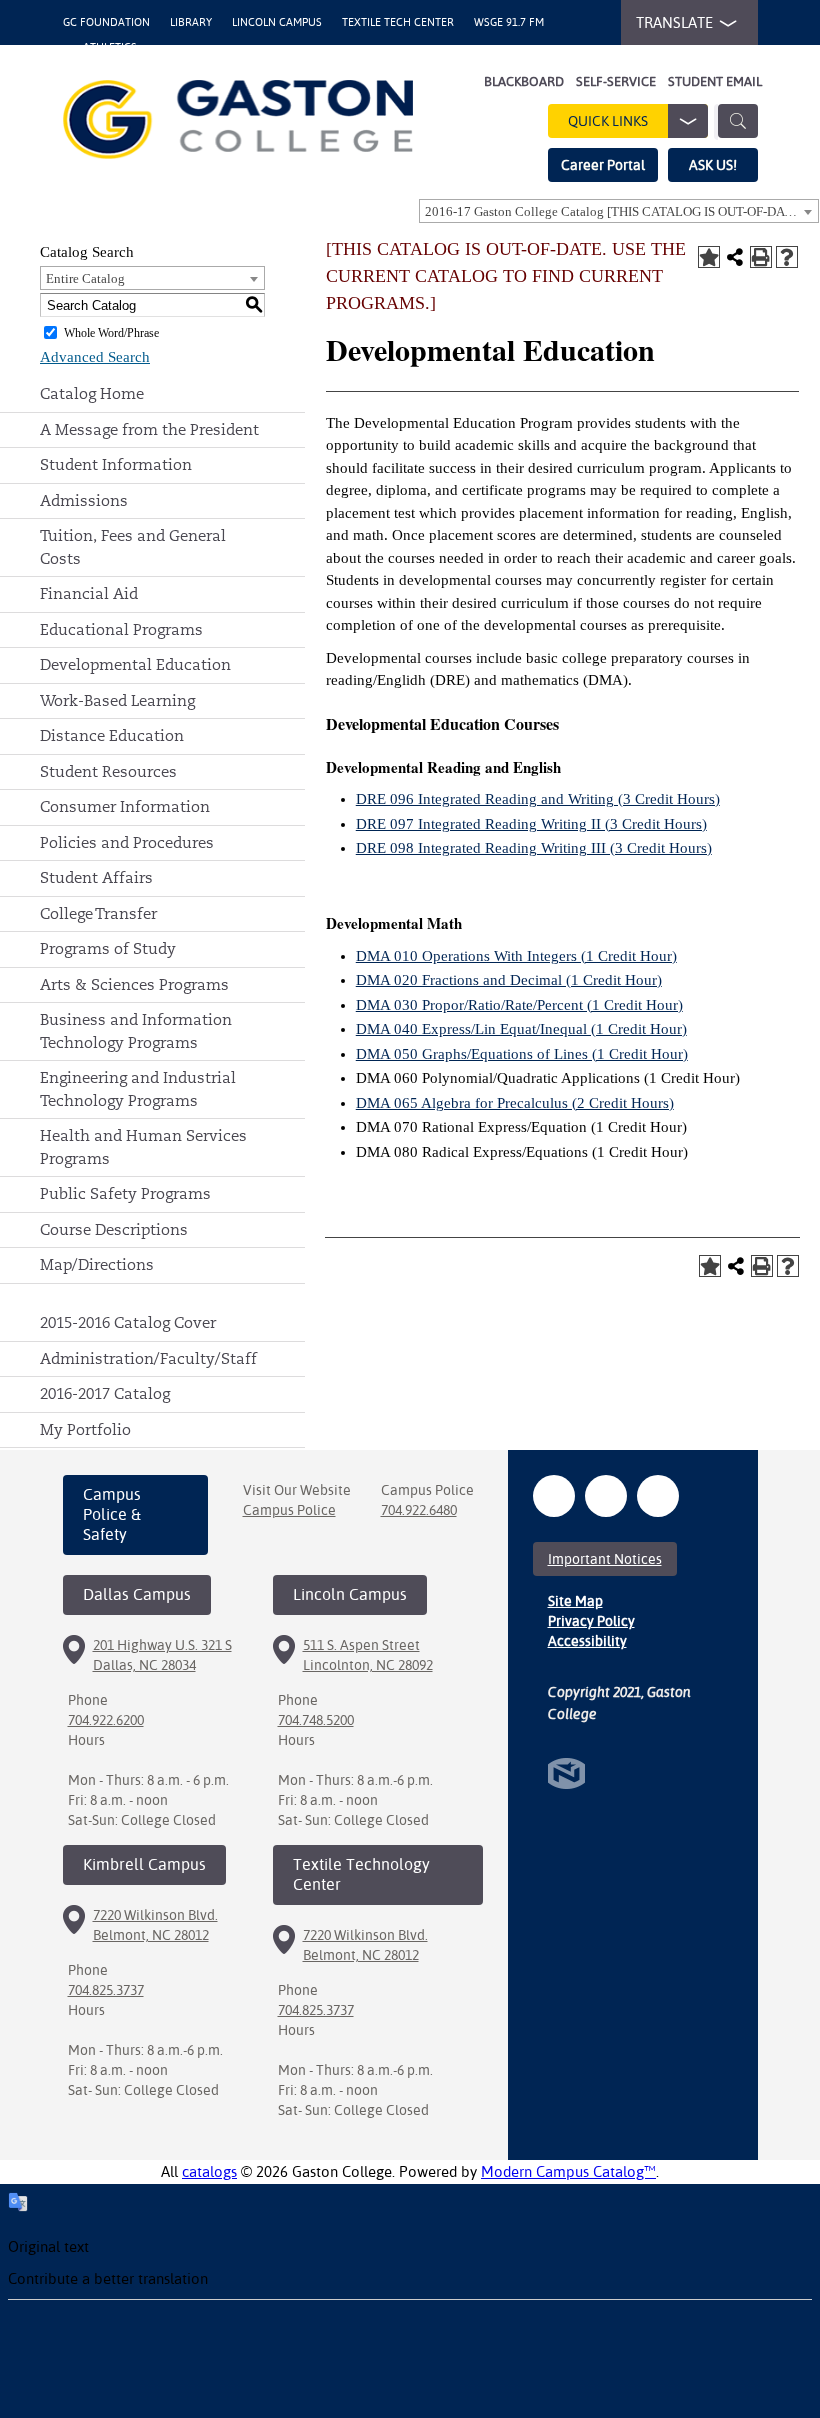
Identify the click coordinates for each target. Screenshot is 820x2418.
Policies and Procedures (127, 842)
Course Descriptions (114, 1229)
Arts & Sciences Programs (134, 984)
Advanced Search (95, 357)
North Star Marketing (566, 1773)
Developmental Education (135, 664)
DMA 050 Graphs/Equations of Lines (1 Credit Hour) (522, 1054)
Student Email (715, 81)
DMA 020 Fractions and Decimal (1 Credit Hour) (509, 980)
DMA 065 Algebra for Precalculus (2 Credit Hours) (515, 1103)
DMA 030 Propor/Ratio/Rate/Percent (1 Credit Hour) (519, 1005)
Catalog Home (92, 393)
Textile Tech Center (398, 22)
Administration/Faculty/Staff (148, 1358)
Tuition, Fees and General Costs (133, 547)
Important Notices (605, 1559)
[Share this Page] (735, 257)
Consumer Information (125, 806)
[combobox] (619, 211)
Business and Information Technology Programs (136, 1031)
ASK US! (713, 165)
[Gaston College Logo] (238, 119)
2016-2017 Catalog (105, 1393)
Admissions (84, 500)
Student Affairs (96, 877)
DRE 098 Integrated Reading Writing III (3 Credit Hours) (534, 848)
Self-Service (616, 81)
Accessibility (587, 1641)
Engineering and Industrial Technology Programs (138, 1089)
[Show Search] (738, 121)
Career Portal (603, 165)
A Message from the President (149, 429)
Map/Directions (97, 1264)
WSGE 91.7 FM (509, 22)
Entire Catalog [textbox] (85, 278)
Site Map (575, 1601)
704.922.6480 (419, 1510)
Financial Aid (89, 593)
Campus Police (289, 1510)
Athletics (110, 47)
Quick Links (608, 121)
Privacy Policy (591, 1621)
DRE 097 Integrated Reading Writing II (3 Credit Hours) (531, 824)
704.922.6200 (106, 1720)
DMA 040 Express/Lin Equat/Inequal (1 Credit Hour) (521, 1029)
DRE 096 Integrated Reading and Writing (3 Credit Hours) (538, 799)
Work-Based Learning (117, 700)
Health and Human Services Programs (143, 1147)
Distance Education (112, 735)
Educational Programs (121, 629)
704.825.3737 (106, 1990)
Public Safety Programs (125, 1193)
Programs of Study (108, 948)
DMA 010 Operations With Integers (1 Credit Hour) (516, 956)
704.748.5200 (316, 1720)
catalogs (209, 2171)
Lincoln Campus (277, 22)
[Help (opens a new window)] (787, 257)
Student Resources (108, 771)
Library (191, 22)
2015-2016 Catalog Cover (128, 1322)
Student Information (116, 464)
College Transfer (98, 913)
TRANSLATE (674, 22)
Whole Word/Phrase (111, 333)
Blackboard (524, 81)
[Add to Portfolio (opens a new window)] (709, 257)
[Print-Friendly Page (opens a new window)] (761, 257)
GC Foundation (106, 22)
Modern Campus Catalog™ (568, 2171)
